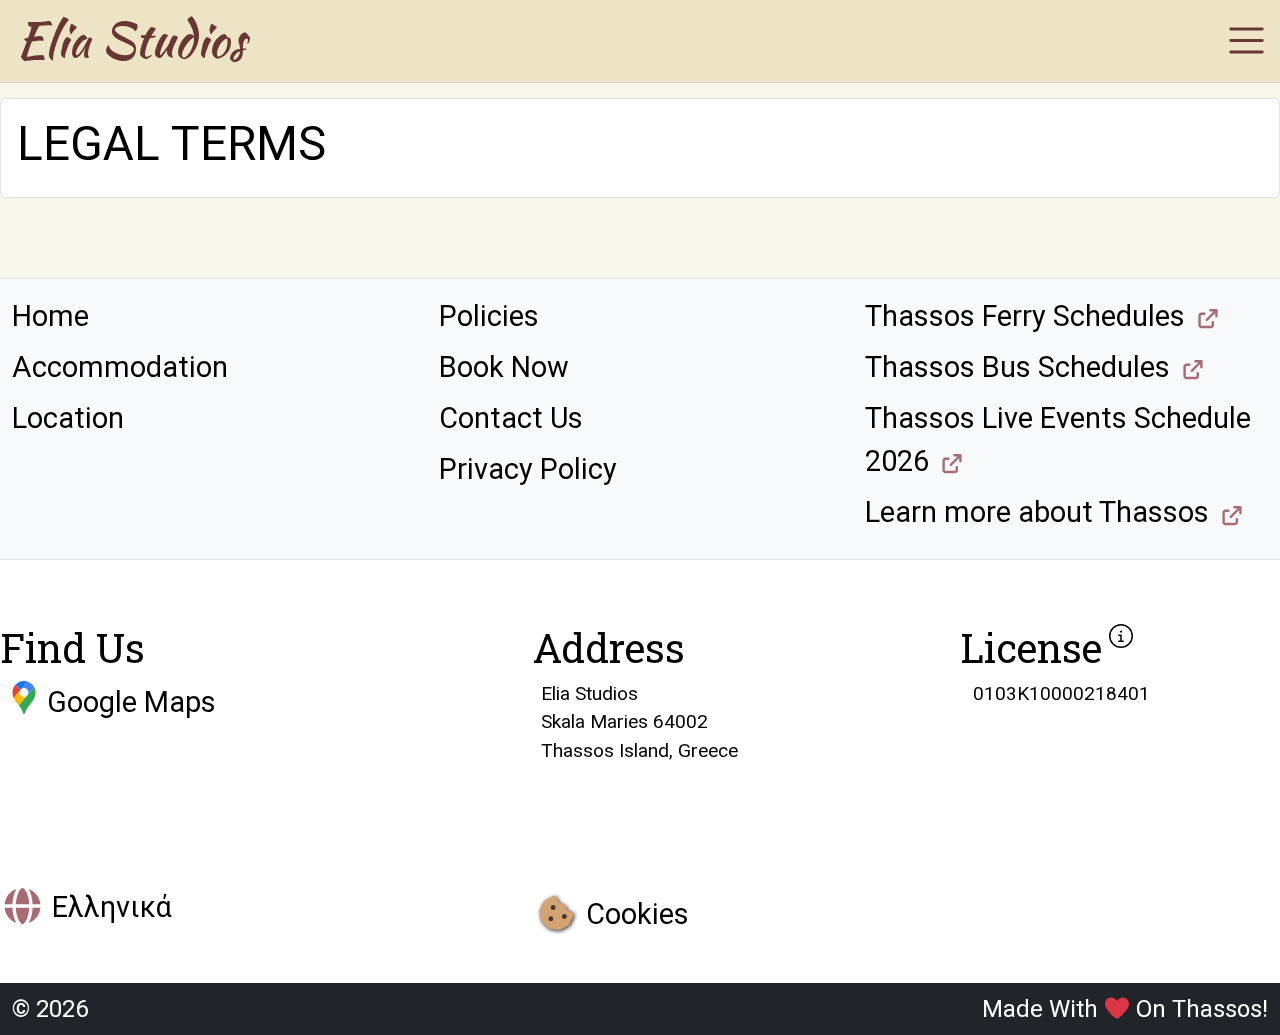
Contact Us (511, 418)
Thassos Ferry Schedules (1025, 316)
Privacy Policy (528, 469)
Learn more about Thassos (1037, 512)
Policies (489, 316)
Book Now (504, 367)
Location (68, 418)
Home (50, 316)
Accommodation (120, 367)
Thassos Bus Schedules (1017, 367)
